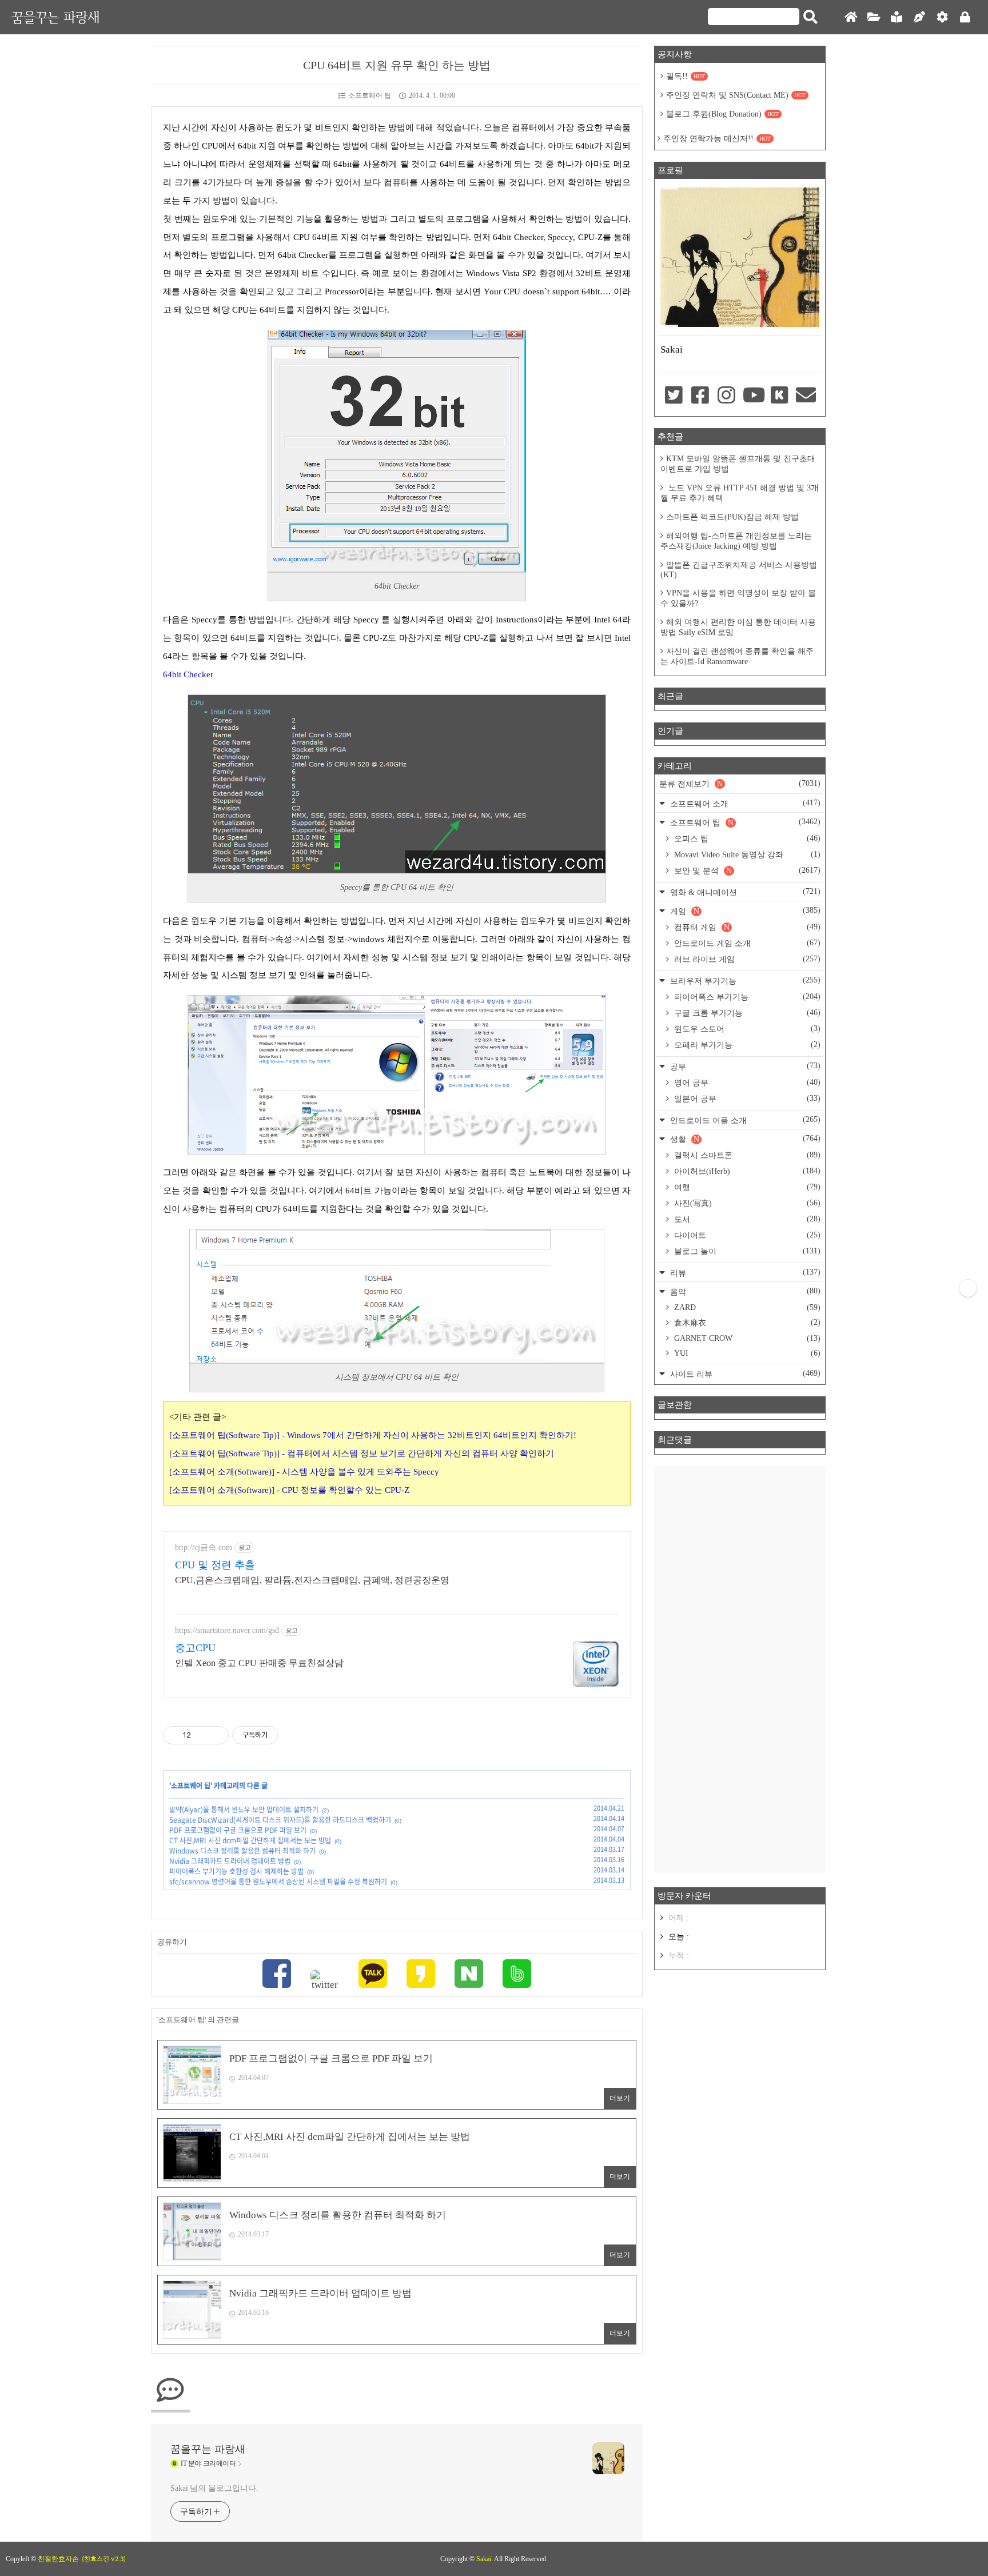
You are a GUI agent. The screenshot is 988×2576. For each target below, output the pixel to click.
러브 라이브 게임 (746, 959)
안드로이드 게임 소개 (746, 943)
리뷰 (744, 1273)
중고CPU (195, 1648)
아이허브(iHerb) (746, 1171)
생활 (744, 1139)
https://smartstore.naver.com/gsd (227, 1630)
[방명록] (897, 17)
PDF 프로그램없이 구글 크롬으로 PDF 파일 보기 (238, 1830)
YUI (746, 1353)
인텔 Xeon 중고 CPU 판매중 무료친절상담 (259, 1663)
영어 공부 (746, 1083)
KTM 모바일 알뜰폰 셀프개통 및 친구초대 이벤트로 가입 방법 (738, 464)
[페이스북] (277, 1975)
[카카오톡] (373, 1975)
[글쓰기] (919, 17)
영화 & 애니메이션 (744, 892)
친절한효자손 (58, 2559)
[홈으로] (851, 17)
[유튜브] (753, 396)
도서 (746, 1219)
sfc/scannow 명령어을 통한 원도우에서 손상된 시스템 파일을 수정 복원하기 (278, 1882)
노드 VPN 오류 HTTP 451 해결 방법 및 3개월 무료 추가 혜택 (740, 493)
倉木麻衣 (746, 1323)
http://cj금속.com (204, 1547)
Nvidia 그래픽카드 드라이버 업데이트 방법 (230, 1861)
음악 (744, 1291)
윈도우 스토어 (746, 1029)
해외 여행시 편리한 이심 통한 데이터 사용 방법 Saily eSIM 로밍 (738, 627)
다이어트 (746, 1235)
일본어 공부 (746, 1099)
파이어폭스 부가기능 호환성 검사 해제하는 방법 (236, 1871)
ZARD (746, 1307)
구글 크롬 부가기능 (746, 1013)
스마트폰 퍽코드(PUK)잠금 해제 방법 (732, 517)
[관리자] (942, 17)
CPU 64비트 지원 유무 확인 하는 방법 (397, 65)
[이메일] (806, 396)
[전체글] (874, 17)
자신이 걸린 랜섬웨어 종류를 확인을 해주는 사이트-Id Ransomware (737, 656)
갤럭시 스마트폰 (746, 1155)
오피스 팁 (746, 838)
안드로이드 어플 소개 (744, 1120)
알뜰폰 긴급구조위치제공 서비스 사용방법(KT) (739, 570)
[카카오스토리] (421, 1975)
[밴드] (517, 1975)
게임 (744, 911)
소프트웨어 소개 (744, 803)
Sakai (484, 2559)
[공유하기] (202, 1735)
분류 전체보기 (740, 784)
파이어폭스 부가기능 (746, 997)
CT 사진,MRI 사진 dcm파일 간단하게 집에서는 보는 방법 (250, 1840)
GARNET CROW (746, 1338)
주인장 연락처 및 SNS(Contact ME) (736, 95)
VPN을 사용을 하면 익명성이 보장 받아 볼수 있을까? (738, 598)
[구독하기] (968, 1288)
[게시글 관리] (216, 1735)
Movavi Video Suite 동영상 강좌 (746, 854)
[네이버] (469, 1975)
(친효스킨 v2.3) (104, 2559)
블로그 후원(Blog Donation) (722, 114)
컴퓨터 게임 (746, 927)
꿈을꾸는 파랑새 (55, 17)
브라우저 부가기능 (744, 981)
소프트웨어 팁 (370, 95)
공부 (744, 1066)
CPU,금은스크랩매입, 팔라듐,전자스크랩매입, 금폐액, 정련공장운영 (312, 1580)
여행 (746, 1187)
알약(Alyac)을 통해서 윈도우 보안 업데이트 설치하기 (244, 1810)
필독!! (686, 76)
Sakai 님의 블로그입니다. (214, 2488)
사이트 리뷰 (744, 1374)
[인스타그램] (727, 396)
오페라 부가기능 (746, 1045)
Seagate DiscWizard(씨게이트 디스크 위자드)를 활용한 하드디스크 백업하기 (280, 1820)
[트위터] (325, 1980)
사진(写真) (746, 1203)
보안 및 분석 (746, 870)
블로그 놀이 (746, 1251)
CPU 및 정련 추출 (215, 1565)
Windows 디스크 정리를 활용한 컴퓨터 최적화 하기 (242, 1851)
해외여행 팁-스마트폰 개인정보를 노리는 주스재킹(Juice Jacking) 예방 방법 (736, 541)
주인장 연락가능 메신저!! (717, 139)
